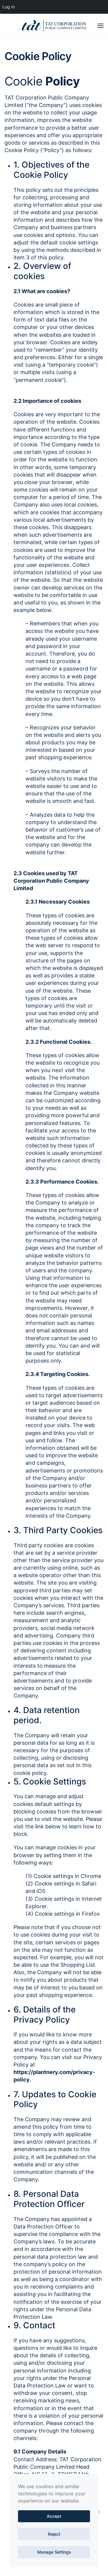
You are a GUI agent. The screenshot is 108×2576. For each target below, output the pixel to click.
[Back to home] (54, 26)
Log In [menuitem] (9, 7)
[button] (100, 26)
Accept (54, 2516)
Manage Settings (54, 2552)
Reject (54, 2534)
